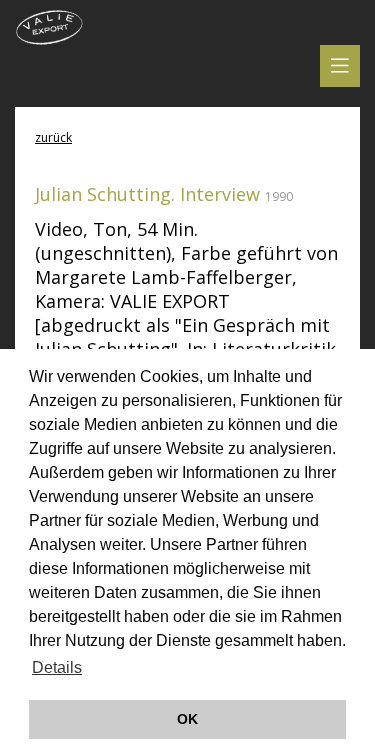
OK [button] (187, 719)
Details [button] (57, 667)
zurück (53, 137)
